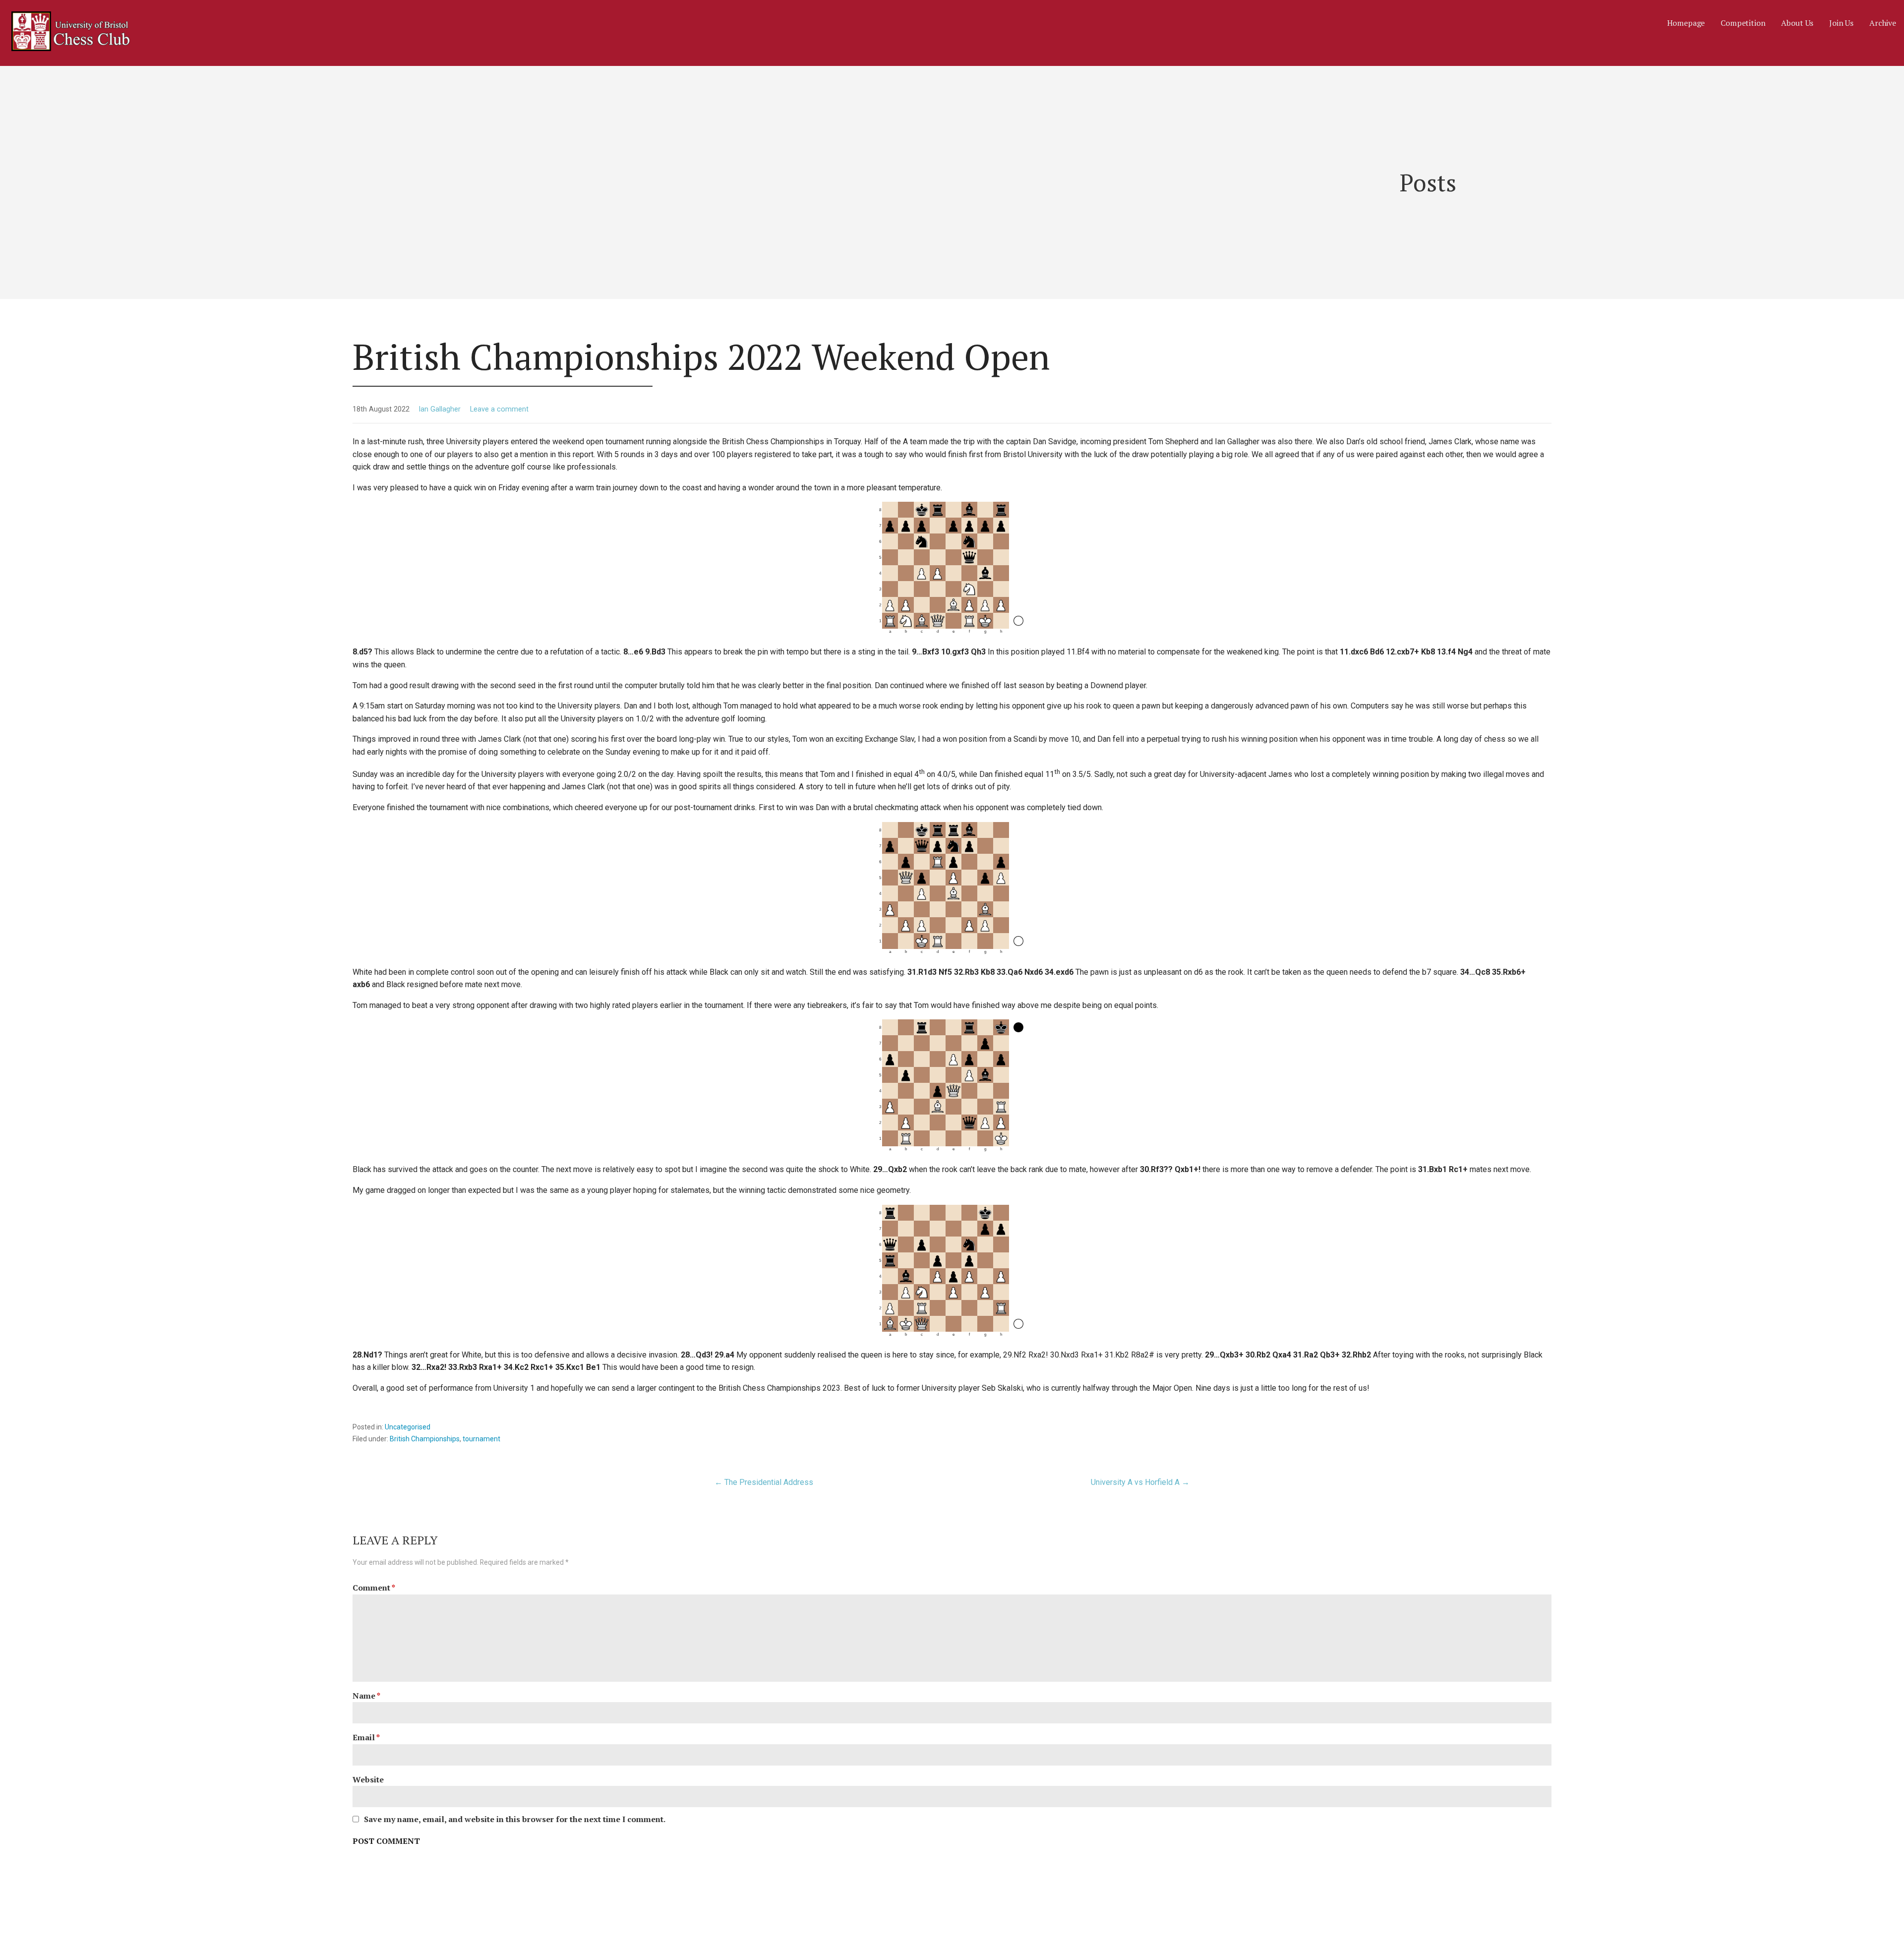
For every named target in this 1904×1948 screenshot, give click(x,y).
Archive (1883, 23)
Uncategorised (408, 1427)
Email (366, 1737)
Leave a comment (499, 409)
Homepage (1686, 23)
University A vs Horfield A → (1140, 1482)
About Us (1797, 23)
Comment (374, 1588)
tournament (481, 1439)
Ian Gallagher (440, 409)
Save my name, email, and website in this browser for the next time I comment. (515, 1819)
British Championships (425, 1439)
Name (366, 1696)
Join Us (1841, 23)
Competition (1743, 23)
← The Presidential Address (764, 1482)
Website (368, 1779)
